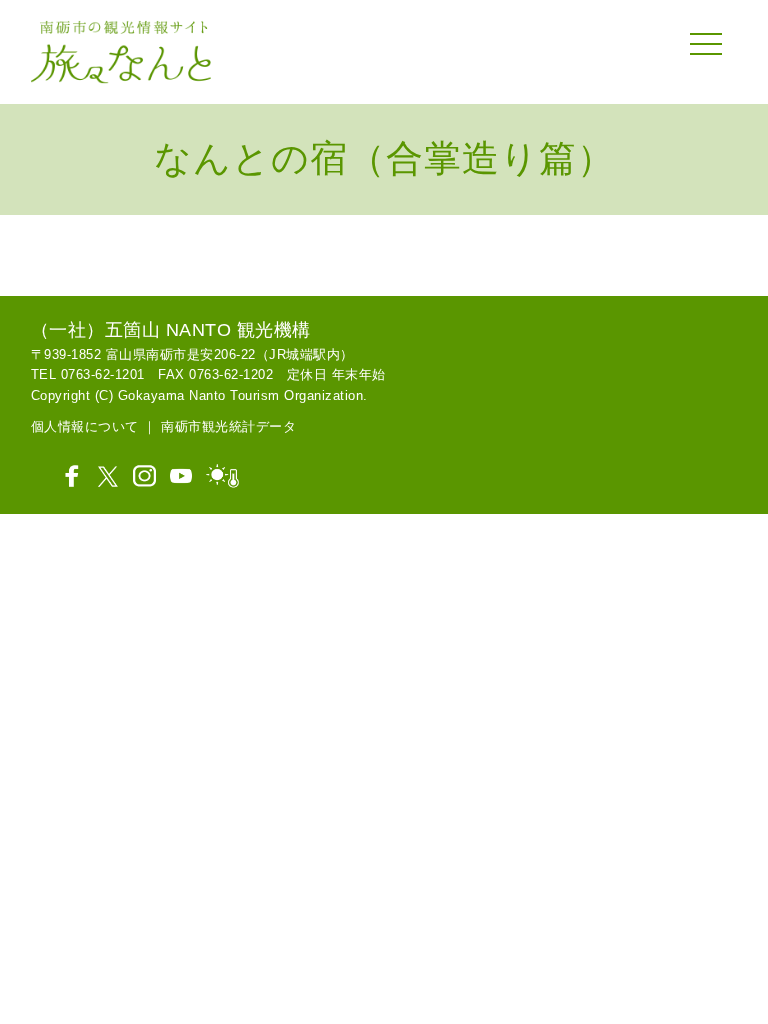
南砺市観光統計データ (228, 426)
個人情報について (85, 426)
